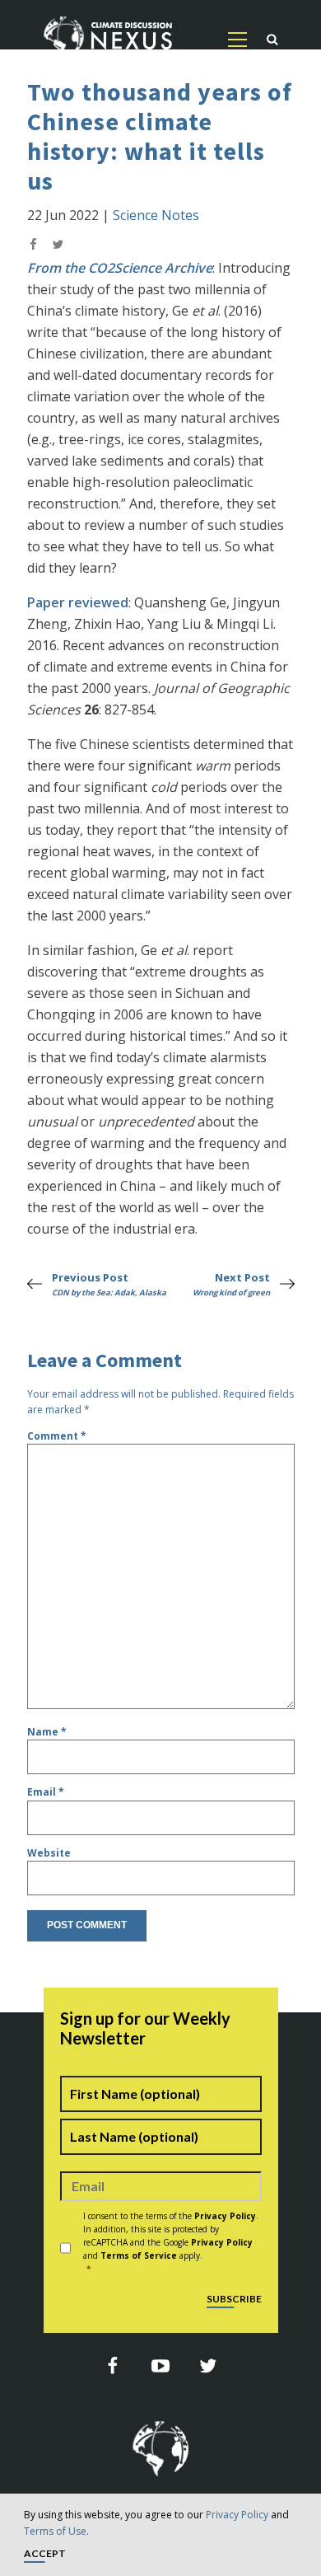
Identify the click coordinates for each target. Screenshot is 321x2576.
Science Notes (156, 215)
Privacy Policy (237, 2515)
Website (49, 1853)
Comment (57, 1436)
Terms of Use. (56, 2531)
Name (47, 1732)
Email (46, 1792)
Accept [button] (45, 2554)
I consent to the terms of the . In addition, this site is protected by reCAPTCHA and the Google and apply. (171, 2242)
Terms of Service (139, 2255)
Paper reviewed (78, 602)
